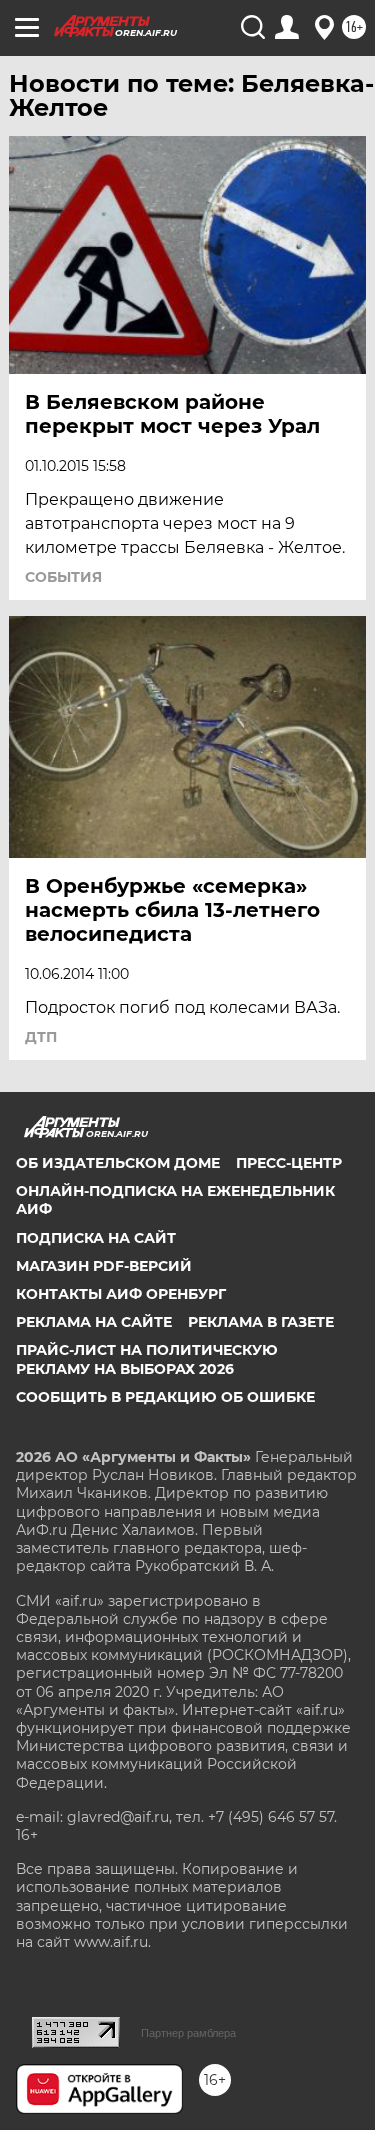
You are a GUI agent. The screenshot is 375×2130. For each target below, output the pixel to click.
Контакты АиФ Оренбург (121, 1294)
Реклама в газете (261, 1322)
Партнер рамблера (188, 2033)
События (63, 577)
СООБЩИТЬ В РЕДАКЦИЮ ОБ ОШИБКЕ (165, 1397)
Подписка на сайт (96, 1238)
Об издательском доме (118, 1163)
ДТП (41, 1037)
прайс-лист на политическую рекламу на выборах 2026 (147, 1359)
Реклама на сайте (94, 1322)
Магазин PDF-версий (104, 1266)
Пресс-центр (289, 1163)
